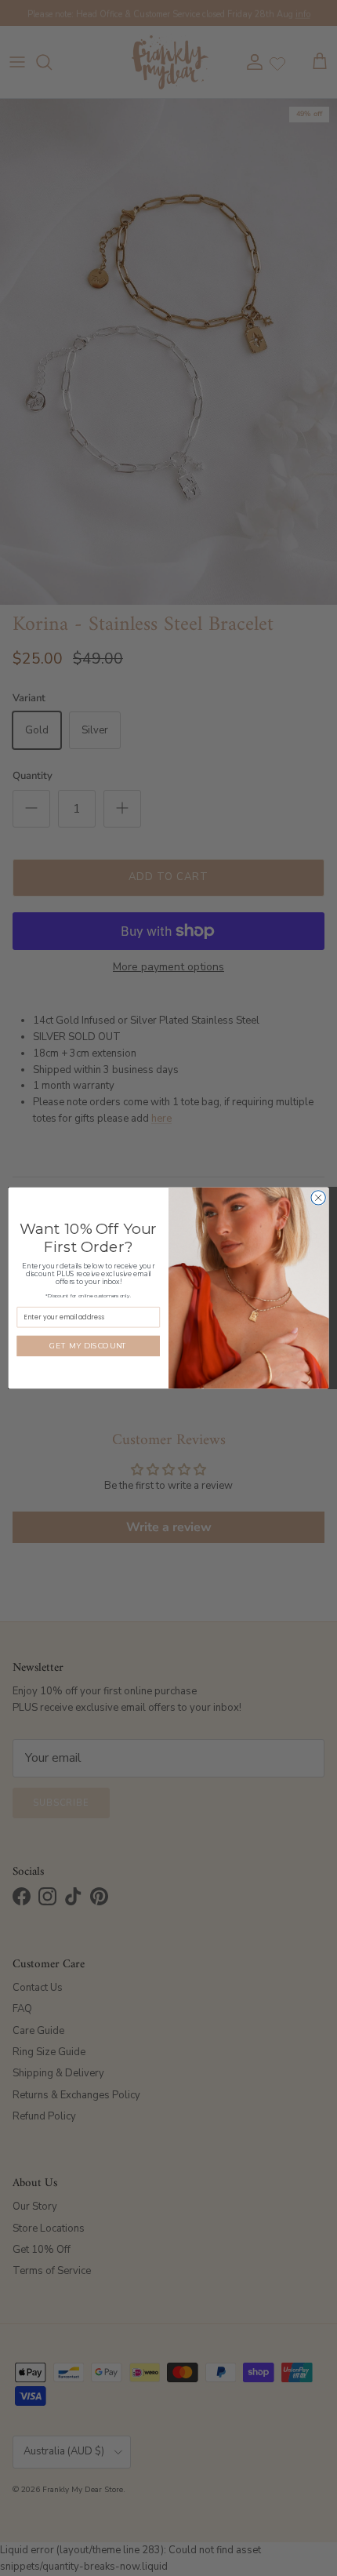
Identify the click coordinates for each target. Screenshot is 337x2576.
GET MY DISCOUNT (88, 1346)
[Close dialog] (318, 1198)
